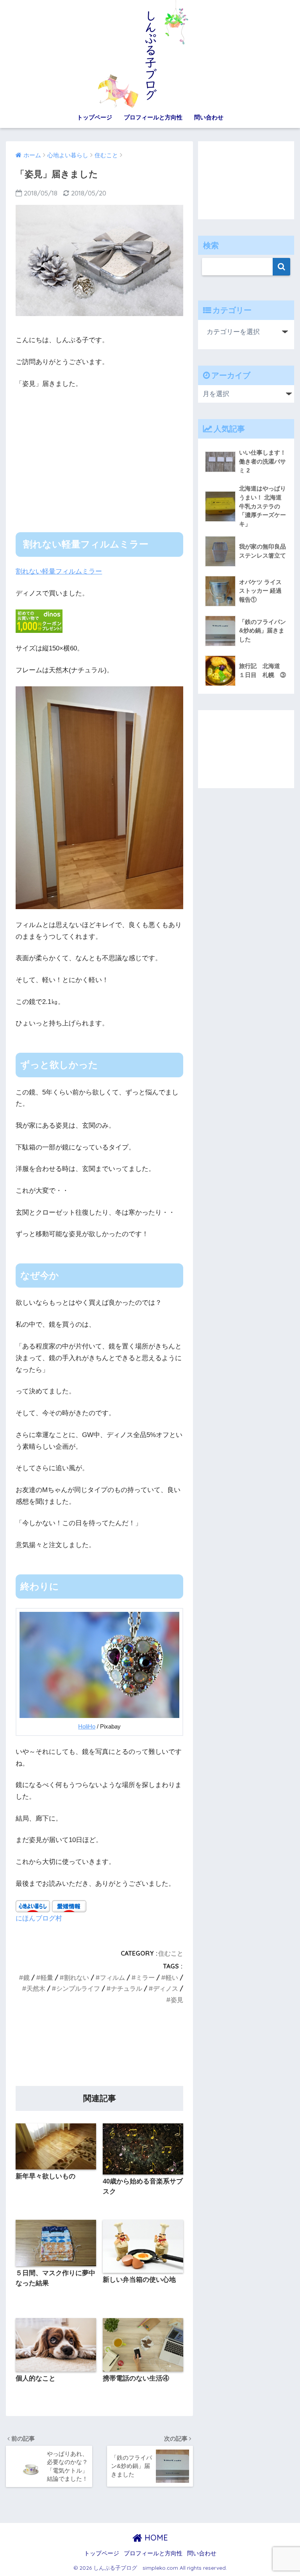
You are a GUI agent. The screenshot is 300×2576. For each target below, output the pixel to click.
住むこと (171, 1953)
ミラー (145, 1977)
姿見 (177, 2000)
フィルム (112, 1977)
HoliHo (87, 1727)
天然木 (36, 1988)
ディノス (166, 1988)
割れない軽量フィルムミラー (59, 571)
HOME (155, 2538)
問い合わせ (209, 117)
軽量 (47, 1977)
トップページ (95, 117)
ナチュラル (127, 1988)
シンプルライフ (78, 1988)
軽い (172, 1977)
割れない (77, 1977)
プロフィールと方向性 (153, 117)
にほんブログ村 (39, 1918)
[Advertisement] (99, 454)
